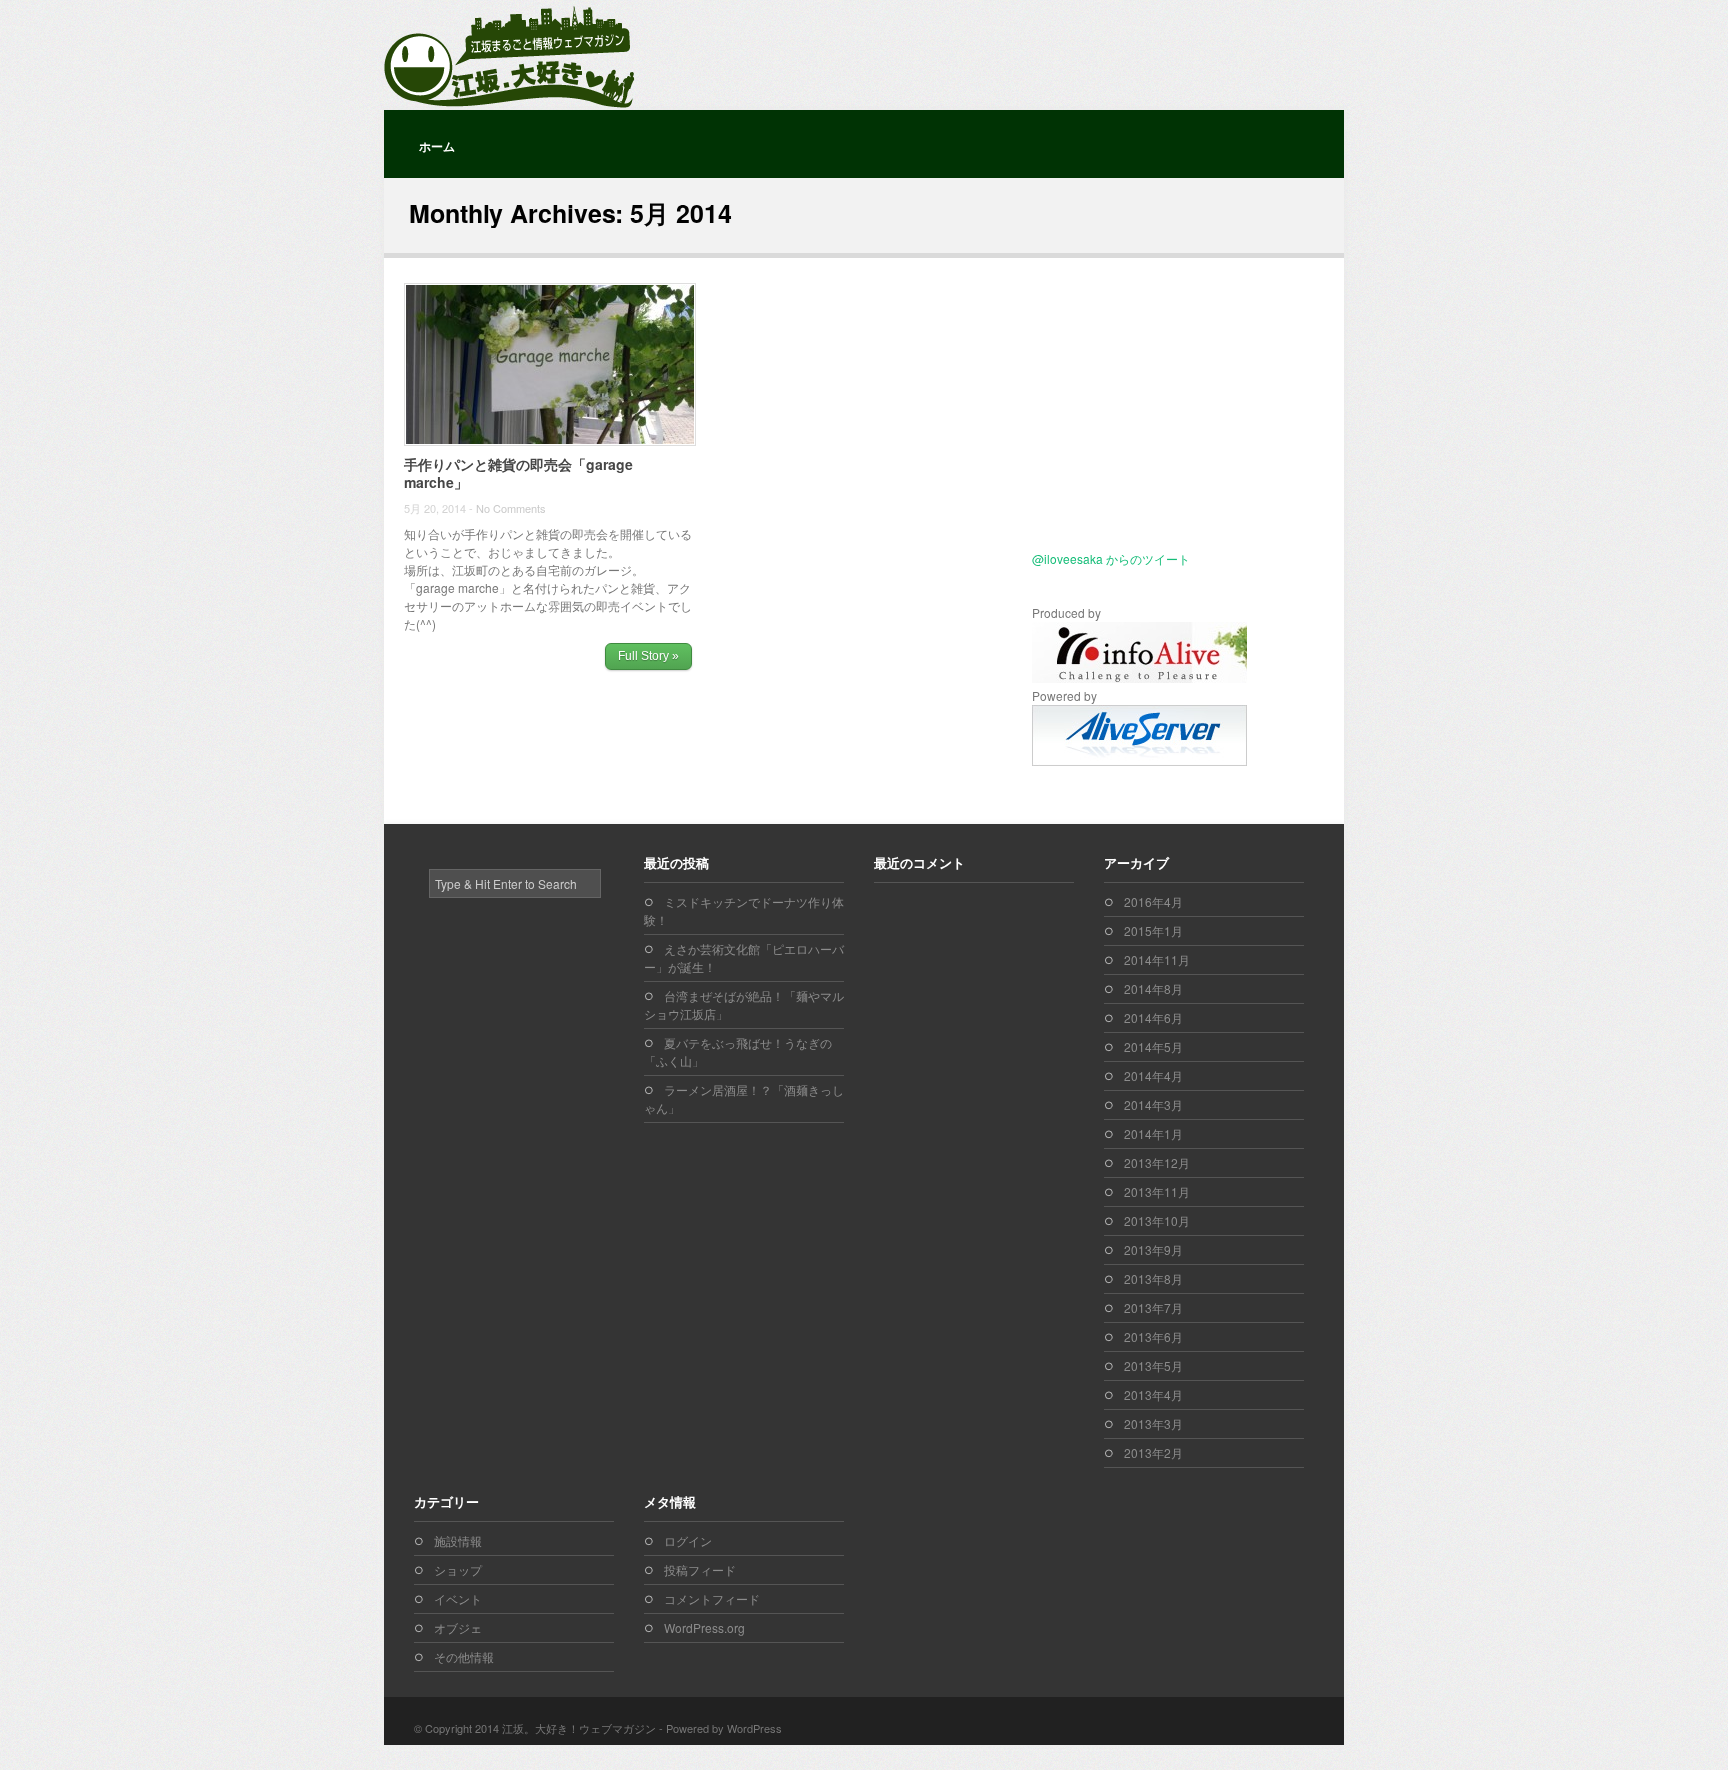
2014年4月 (1153, 1075)
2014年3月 (1153, 1104)
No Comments (511, 508)
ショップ (458, 1569)
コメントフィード (712, 1598)
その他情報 (464, 1656)
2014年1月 (1153, 1133)
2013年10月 (1157, 1220)
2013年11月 (1157, 1191)
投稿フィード (700, 1569)
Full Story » (648, 656)
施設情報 (458, 1540)
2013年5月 (1153, 1365)
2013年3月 (1153, 1423)
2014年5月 (1153, 1046)
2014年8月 (1153, 988)
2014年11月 (1157, 959)
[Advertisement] (1157, 421)
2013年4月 (1153, 1394)
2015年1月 (1153, 930)
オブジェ (458, 1627)
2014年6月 (1153, 1017)
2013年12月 (1157, 1162)
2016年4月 (1153, 901)
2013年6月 (1153, 1336)
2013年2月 (1153, 1452)
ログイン (688, 1540)
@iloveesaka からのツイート (1111, 558)
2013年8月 (1153, 1278)
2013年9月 (1153, 1249)
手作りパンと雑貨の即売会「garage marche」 (518, 473)
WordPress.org (704, 1627)
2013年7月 (1153, 1307)
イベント (458, 1598)
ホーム (437, 146)
